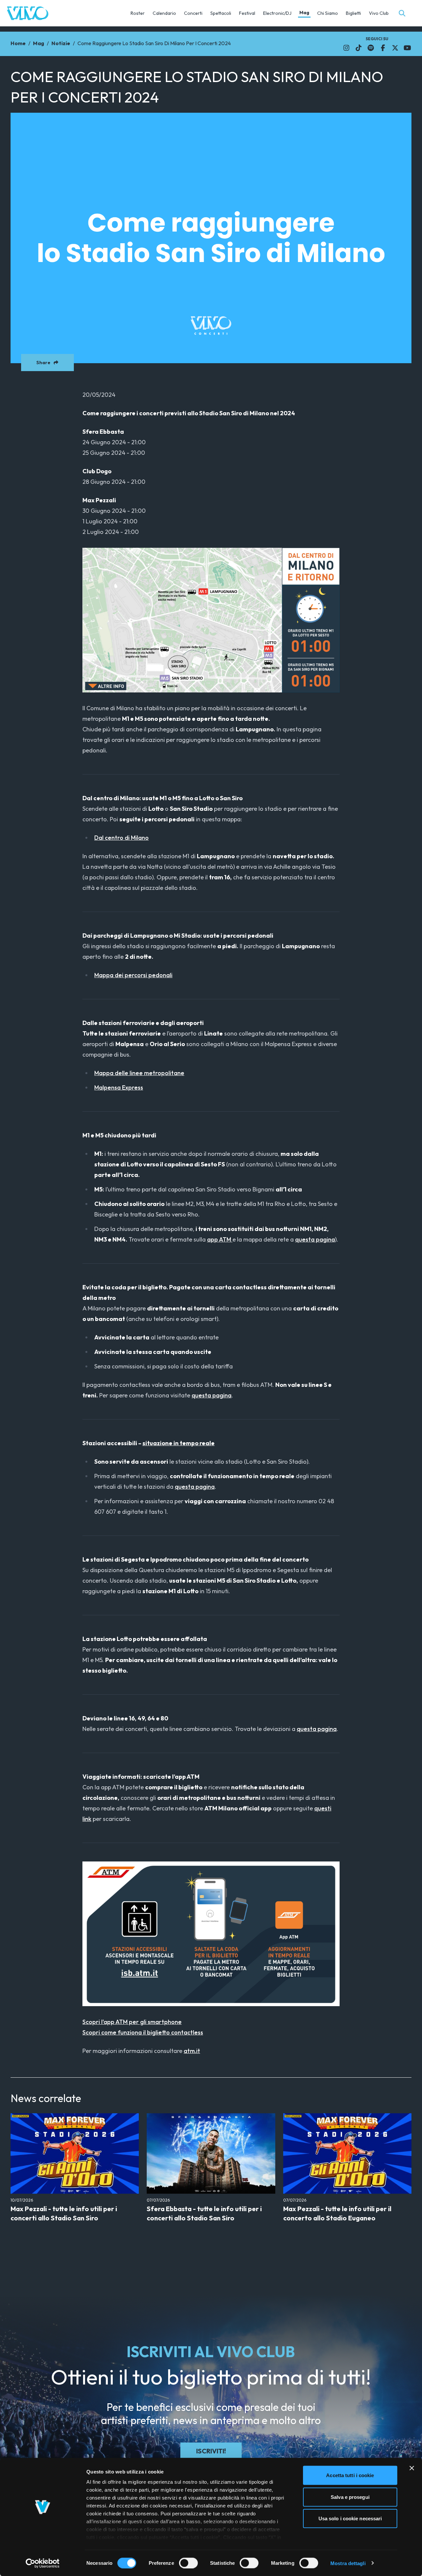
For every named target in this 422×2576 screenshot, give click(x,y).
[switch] (188, 2563)
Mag (304, 13)
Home (18, 43)
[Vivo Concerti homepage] (28, 13)
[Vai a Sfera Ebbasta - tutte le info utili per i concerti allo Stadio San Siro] (211, 2153)
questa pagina (315, 1239)
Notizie (61, 43)
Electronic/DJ (277, 13)
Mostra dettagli (348, 2563)
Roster (138, 13)
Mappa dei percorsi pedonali (133, 975)
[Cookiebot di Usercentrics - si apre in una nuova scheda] (43, 2563)
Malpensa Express (119, 1087)
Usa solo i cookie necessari (350, 2518)
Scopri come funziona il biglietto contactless (143, 2032)
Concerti (193, 13)
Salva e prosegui (350, 2497)
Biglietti (353, 13)
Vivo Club (379, 13)
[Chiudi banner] (412, 2468)
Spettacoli (221, 13)
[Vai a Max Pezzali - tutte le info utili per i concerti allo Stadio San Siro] (75, 2153)
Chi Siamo (328, 13)
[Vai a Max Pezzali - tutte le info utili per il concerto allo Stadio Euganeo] (347, 2153)
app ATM (220, 1239)
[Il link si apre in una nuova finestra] (346, 48)
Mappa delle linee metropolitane (139, 1073)
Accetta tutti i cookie (350, 2475)
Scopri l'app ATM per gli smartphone (132, 2022)
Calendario (164, 13)
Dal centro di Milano (121, 838)
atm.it (192, 2051)
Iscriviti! (211, 2451)
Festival (247, 13)
